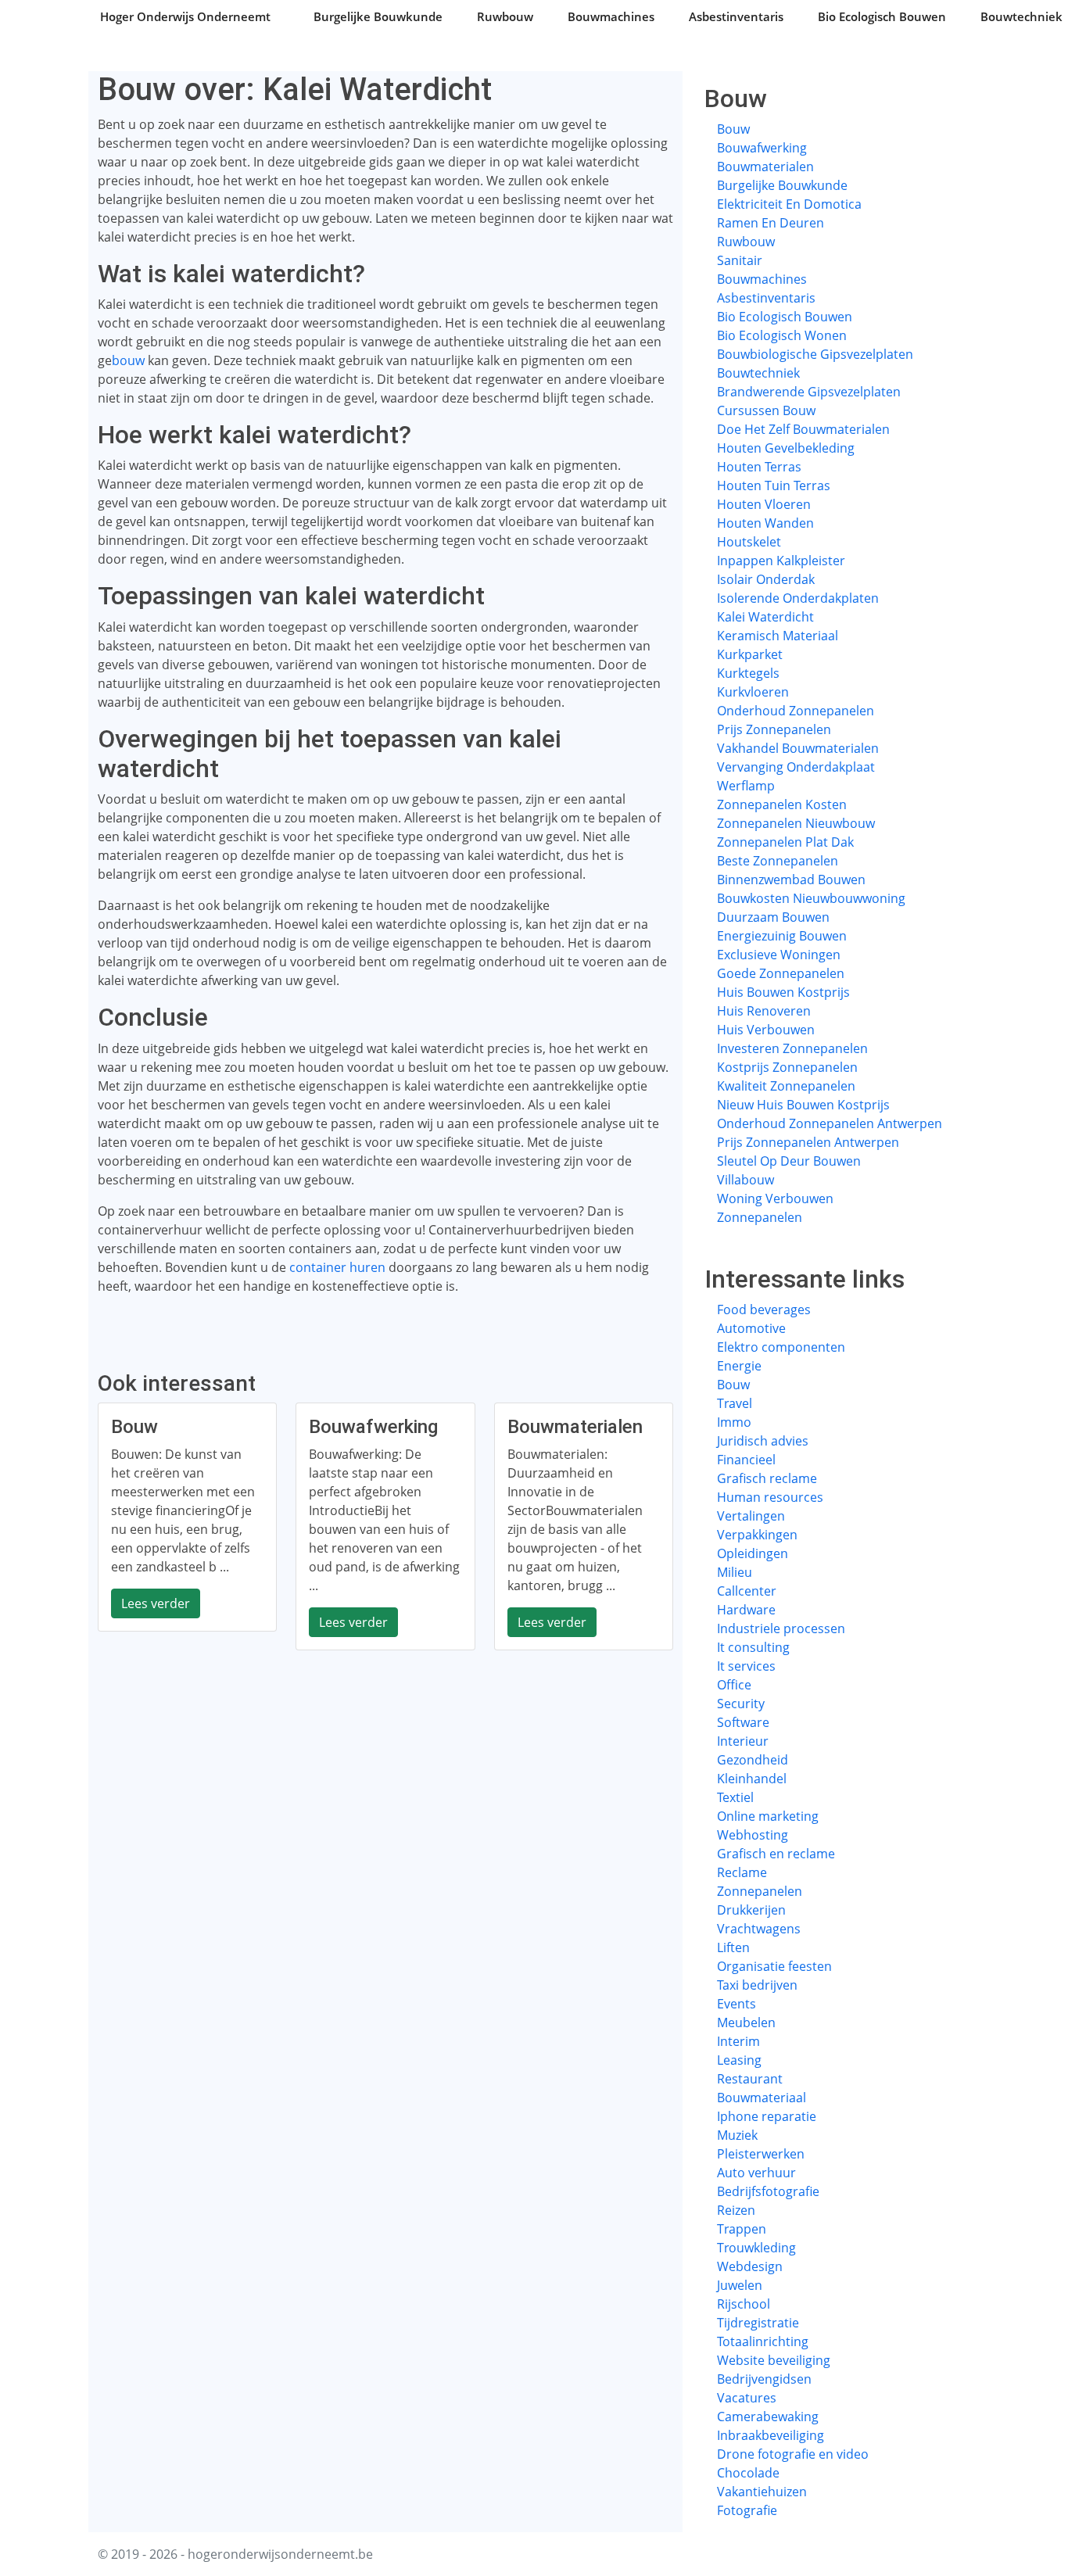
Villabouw (745, 1180)
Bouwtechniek (758, 373)
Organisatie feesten (774, 1966)
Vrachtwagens (759, 1929)
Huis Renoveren (764, 1011)
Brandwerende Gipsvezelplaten (809, 392)
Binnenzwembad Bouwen (791, 880)
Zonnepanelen (760, 1217)
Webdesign (750, 2266)
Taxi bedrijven (757, 1985)
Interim (738, 2041)
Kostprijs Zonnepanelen (787, 1067)
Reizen (736, 2210)
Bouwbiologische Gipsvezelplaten (815, 354)
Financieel (746, 1460)
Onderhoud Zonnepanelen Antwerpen (830, 1123)
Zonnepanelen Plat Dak (785, 842)
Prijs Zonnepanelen (774, 729)
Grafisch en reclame (776, 1854)
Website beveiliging (774, 2360)
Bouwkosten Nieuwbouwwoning (811, 898)
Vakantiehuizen (762, 2492)
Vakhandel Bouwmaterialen (798, 748)
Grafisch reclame (767, 1478)
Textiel (735, 1797)
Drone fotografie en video (793, 2454)
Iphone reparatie (767, 2116)
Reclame (742, 1872)
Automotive (751, 1328)
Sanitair (740, 260)
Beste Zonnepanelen (778, 861)
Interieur (743, 1741)
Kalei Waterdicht (765, 617)
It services (746, 1666)
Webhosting (753, 1835)
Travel (735, 1403)
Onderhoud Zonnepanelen (796, 711)
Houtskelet (749, 542)
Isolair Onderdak (766, 579)
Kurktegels (748, 673)
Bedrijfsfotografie (768, 2191)
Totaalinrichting (763, 2341)
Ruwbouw (505, 16)
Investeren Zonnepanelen (792, 1048)
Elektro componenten (781, 1347)
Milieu (735, 1572)
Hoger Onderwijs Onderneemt (185, 16)
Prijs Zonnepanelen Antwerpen (808, 1142)
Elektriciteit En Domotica (789, 204)
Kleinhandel (752, 1779)
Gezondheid (753, 1760)
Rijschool (744, 2304)
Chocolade (748, 2473)
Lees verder (156, 1603)
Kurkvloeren (753, 692)
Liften (733, 1947)
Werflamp (746, 786)
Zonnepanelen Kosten (782, 804)
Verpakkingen (757, 1535)
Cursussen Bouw (766, 410)
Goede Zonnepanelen (781, 973)
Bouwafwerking (762, 148)
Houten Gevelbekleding (786, 448)
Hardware (746, 1610)
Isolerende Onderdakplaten (798, 598)
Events (736, 2004)
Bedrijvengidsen (764, 2379)
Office (734, 1685)
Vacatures (747, 2398)
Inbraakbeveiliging (771, 2435)
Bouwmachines (611, 16)
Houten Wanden (765, 523)
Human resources (770, 1497)
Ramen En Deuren (771, 223)
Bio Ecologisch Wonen (782, 335)
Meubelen (746, 2022)
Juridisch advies (763, 1441)
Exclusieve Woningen (779, 955)
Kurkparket (750, 654)
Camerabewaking (768, 2417)
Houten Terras (759, 467)
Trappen (742, 2229)
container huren (337, 1267)
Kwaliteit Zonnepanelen (786, 1086)
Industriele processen (781, 1628)
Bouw (733, 129)
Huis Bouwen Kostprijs (783, 992)
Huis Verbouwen (766, 1030)
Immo (734, 1422)
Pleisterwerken (761, 2154)
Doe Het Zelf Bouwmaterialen (803, 429)
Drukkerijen (751, 1910)
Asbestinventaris (736, 16)
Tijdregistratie (758, 2323)
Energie (739, 1366)
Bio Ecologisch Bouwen (882, 16)
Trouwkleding (756, 2248)
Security (741, 1704)
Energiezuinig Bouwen (782, 936)
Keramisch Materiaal (778, 636)
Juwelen (740, 2285)
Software (743, 1722)
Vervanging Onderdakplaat (796, 767)
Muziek (737, 2135)
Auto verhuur (756, 2173)
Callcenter (747, 1591)
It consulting (753, 1647)
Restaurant (750, 2079)
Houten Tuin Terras (774, 485)
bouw (128, 360)
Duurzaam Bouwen (773, 917)
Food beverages (764, 1309)
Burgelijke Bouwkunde (378, 16)
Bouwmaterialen (765, 167)
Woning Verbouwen (775, 1198)
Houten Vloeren (764, 504)
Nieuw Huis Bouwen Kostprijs (803, 1105)
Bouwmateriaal (762, 2098)
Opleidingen (753, 1553)
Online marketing (768, 1816)
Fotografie (747, 2510)
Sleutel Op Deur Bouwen (789, 1161)
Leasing (739, 2060)
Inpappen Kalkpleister (781, 561)
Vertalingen (751, 1516)
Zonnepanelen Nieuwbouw (796, 823)
